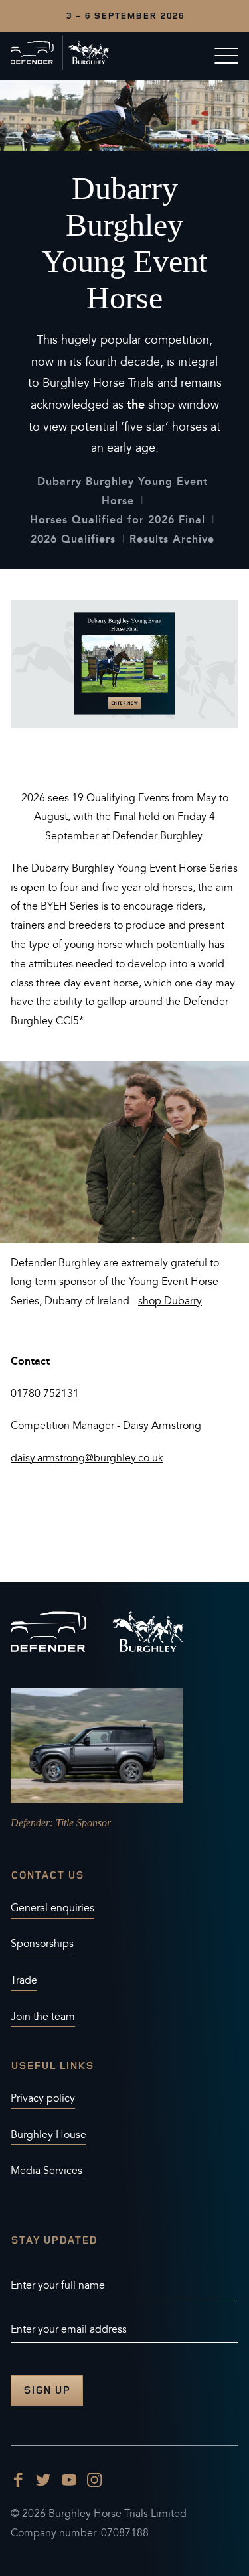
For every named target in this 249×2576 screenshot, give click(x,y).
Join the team (43, 2017)
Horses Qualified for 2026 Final (118, 520)
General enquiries (52, 1908)
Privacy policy (43, 2098)
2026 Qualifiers (73, 539)
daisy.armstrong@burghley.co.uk (87, 1458)
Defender (30, 1823)
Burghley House (48, 2135)
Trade (24, 1980)
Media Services (46, 2171)
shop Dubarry (170, 1301)
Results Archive (172, 539)
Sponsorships (42, 1944)
